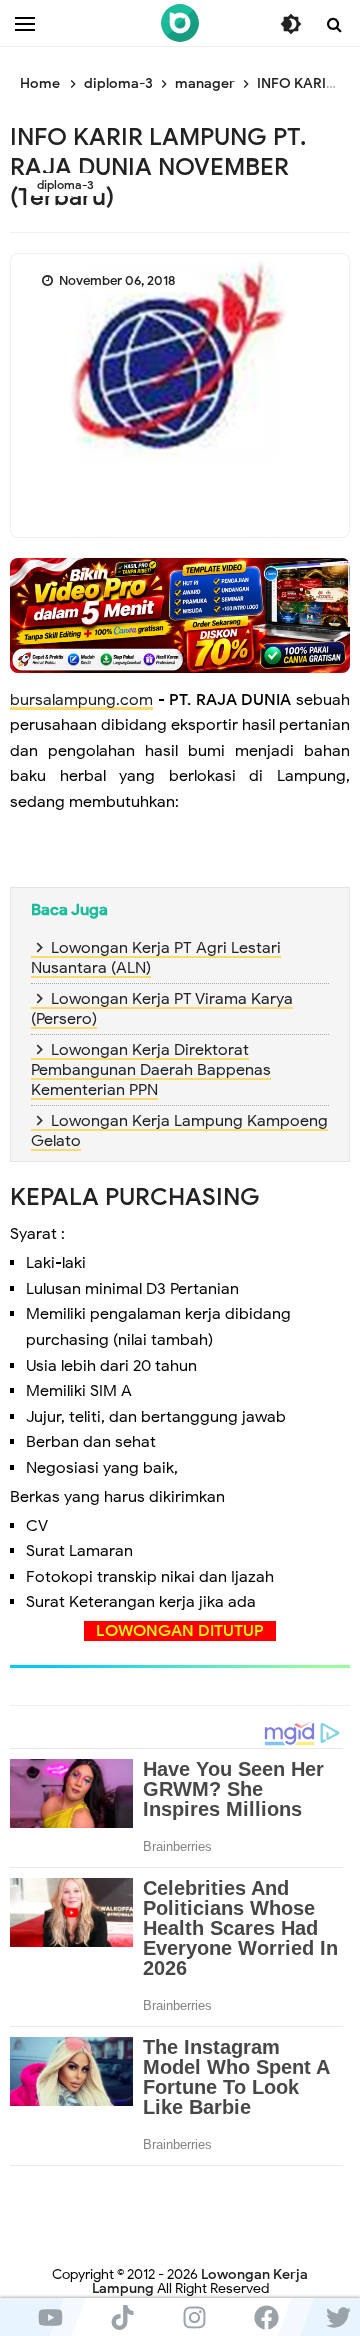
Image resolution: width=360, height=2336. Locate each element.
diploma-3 (65, 184)
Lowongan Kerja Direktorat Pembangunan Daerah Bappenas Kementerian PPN (151, 1070)
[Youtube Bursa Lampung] (50, 2317)
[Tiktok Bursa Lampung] (122, 2317)
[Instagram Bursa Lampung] (194, 2317)
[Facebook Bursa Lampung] (266, 2317)
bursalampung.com (81, 700)
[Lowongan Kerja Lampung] (180, 23)
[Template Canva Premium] (180, 614)
